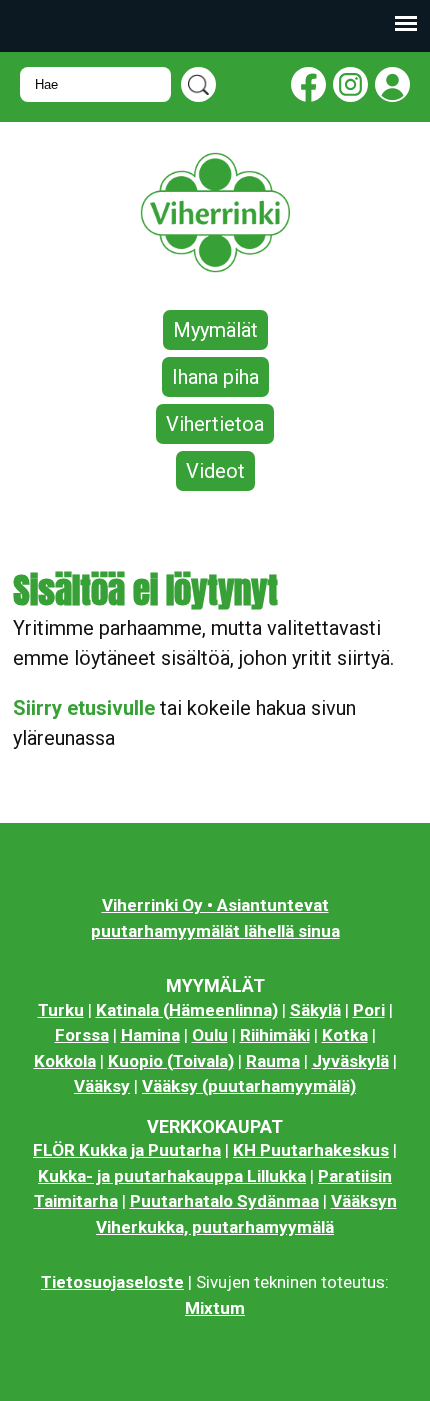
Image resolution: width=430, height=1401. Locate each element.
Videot (215, 471)
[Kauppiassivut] (389, 88)
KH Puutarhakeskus (311, 1150)
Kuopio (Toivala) (171, 1061)
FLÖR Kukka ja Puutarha (127, 1150)
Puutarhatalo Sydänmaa (224, 1201)
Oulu (210, 1035)
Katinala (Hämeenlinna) (187, 1010)
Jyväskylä (350, 1061)
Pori (369, 1010)
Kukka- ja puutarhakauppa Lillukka (172, 1176)
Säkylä (315, 1010)
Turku (61, 1010)
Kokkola (65, 1061)
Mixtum (215, 1308)
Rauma (273, 1061)
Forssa (82, 1035)
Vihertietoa (215, 424)
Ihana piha (215, 377)
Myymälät (215, 330)
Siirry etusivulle (84, 708)
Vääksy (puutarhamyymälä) (249, 1086)
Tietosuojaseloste (112, 1282)
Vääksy (102, 1086)
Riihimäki (275, 1035)
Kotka (345, 1035)
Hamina (150, 1035)
